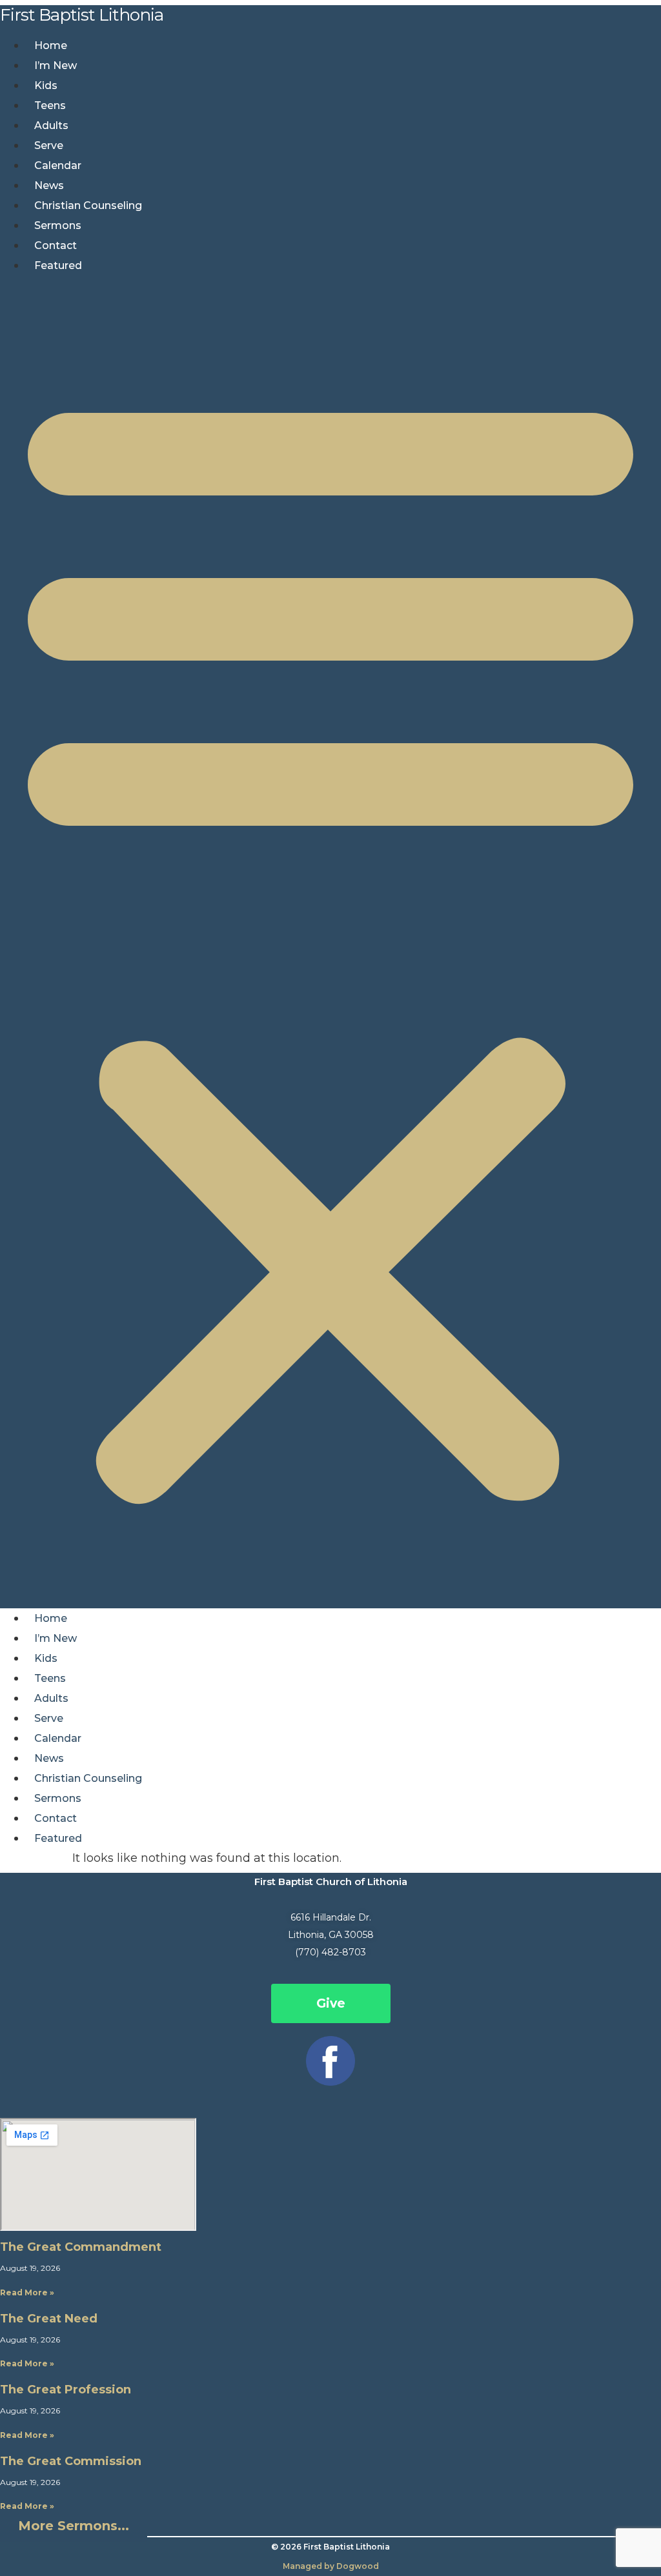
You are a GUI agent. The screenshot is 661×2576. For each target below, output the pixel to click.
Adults (51, 125)
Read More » (27, 2292)
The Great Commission (71, 2461)
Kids (46, 85)
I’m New (56, 65)
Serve (49, 145)
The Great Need (49, 2319)
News (49, 185)
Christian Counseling (88, 205)
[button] (330, 942)
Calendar (58, 165)
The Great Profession (66, 2390)
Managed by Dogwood (331, 2566)
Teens (50, 105)
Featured (58, 265)
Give (331, 2003)
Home (51, 45)
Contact (56, 245)
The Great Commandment (81, 2247)
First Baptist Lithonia (82, 15)
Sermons (58, 225)
